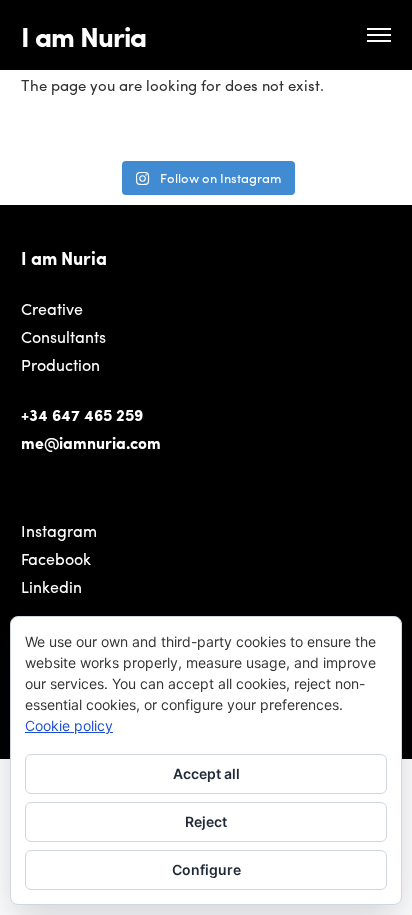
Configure (206, 869)
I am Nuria (83, 35)
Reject (206, 821)
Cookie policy (69, 725)
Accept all (206, 773)
